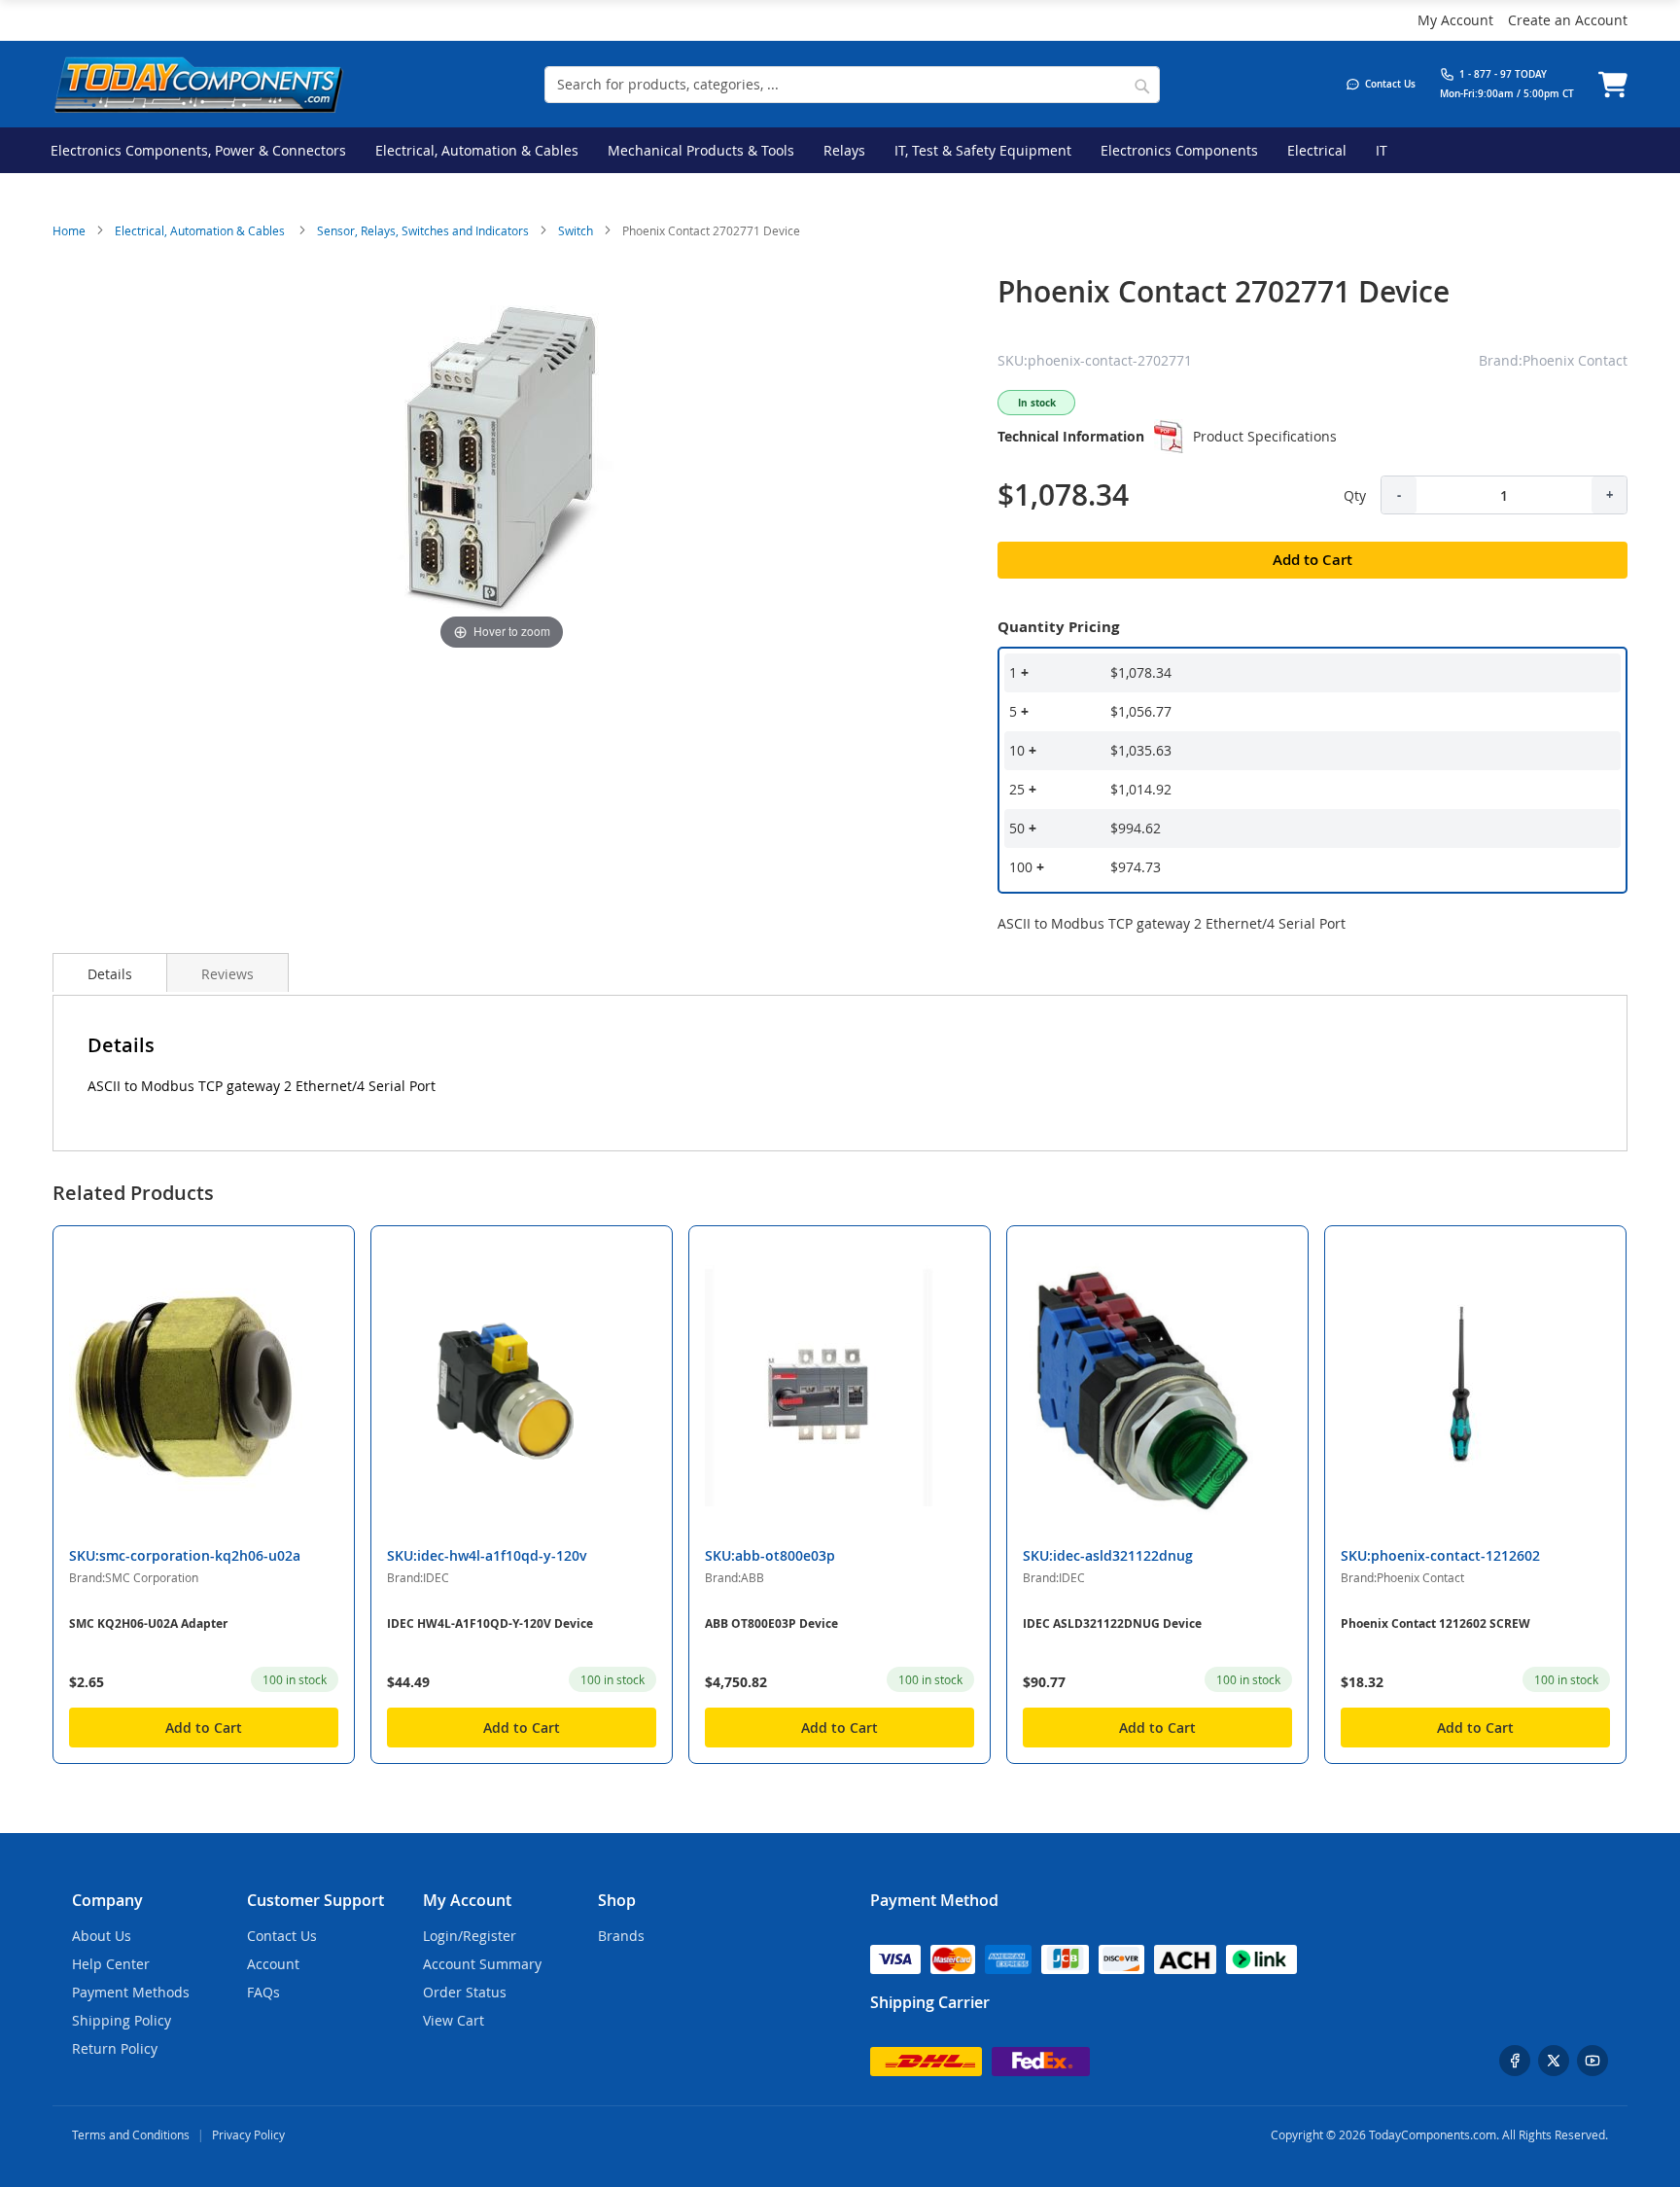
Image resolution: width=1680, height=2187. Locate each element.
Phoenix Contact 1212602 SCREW (1435, 1623)
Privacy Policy (248, 2134)
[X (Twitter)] (1554, 2061)
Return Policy (115, 2048)
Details (110, 974)
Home (69, 230)
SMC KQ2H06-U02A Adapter (148, 1623)
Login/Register (470, 1936)
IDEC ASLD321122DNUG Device (1112, 1623)
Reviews (227, 974)
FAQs (263, 1992)
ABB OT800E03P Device (771, 1623)
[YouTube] (1592, 2061)
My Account (1455, 20)
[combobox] (852, 85)
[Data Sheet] (1169, 437)
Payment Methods (131, 1992)
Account (273, 1964)
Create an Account (1568, 20)
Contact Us (282, 1936)
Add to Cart (204, 1728)
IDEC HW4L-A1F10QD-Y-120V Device (490, 1623)
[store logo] (198, 84)
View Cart (454, 2020)
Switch (576, 230)
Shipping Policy (122, 2020)
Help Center (111, 1964)
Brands (621, 1936)
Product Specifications (1265, 436)
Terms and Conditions (131, 2134)
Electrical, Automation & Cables (201, 230)
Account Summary (482, 1964)
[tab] (110, 972)
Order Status (465, 1992)
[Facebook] (1515, 2061)
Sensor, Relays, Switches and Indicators (423, 230)
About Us (102, 1936)
